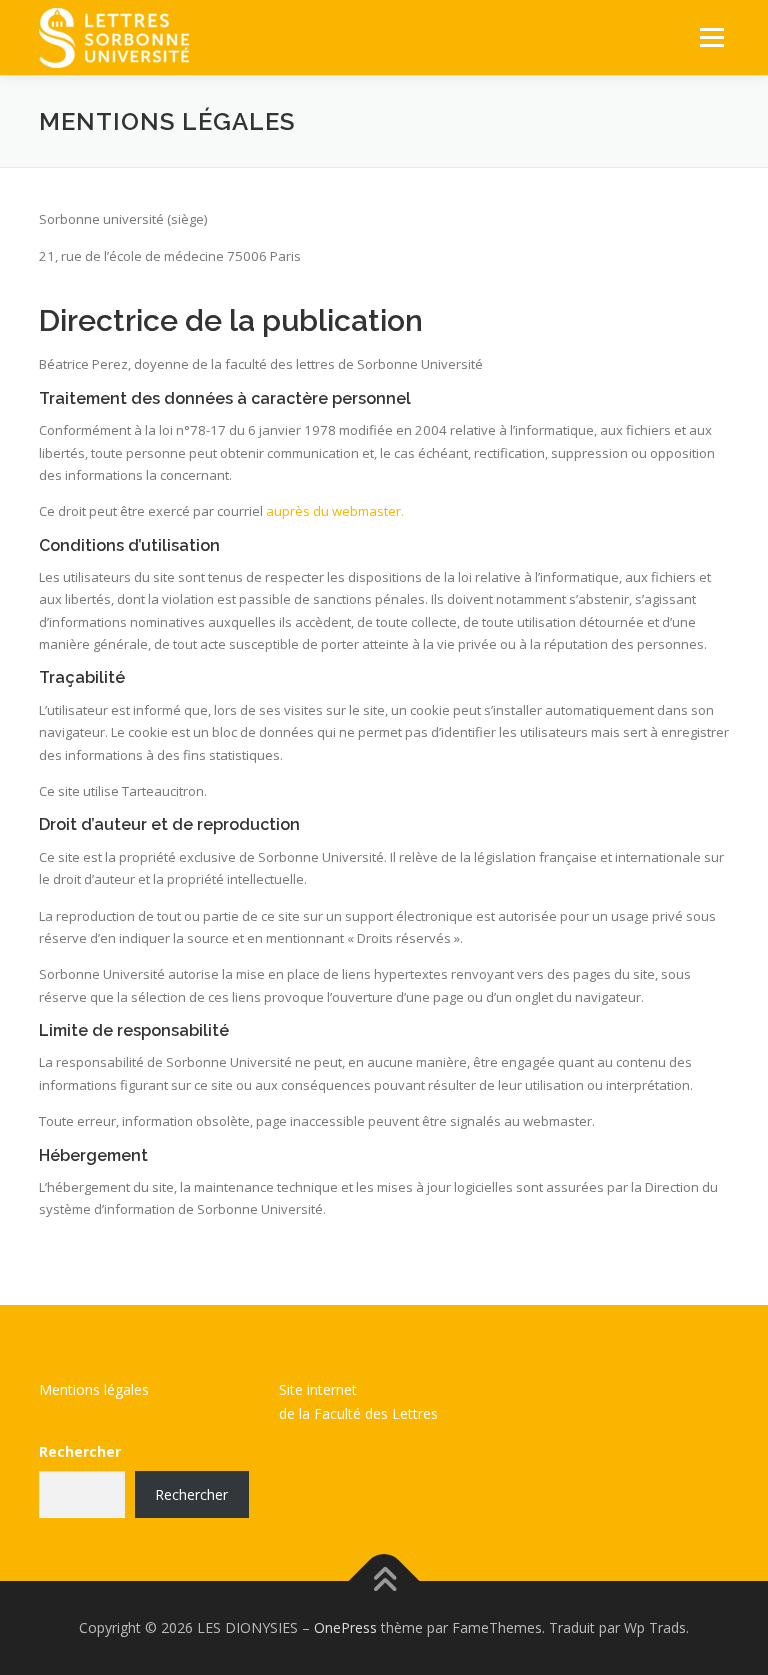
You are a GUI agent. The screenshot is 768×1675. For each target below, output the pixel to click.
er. (396, 511)
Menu (711, 37)
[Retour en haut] (384, 1580)
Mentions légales (94, 1389)
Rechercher (80, 1451)
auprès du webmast (327, 511)
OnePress (345, 1627)
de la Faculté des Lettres (358, 1413)
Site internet (318, 1389)
